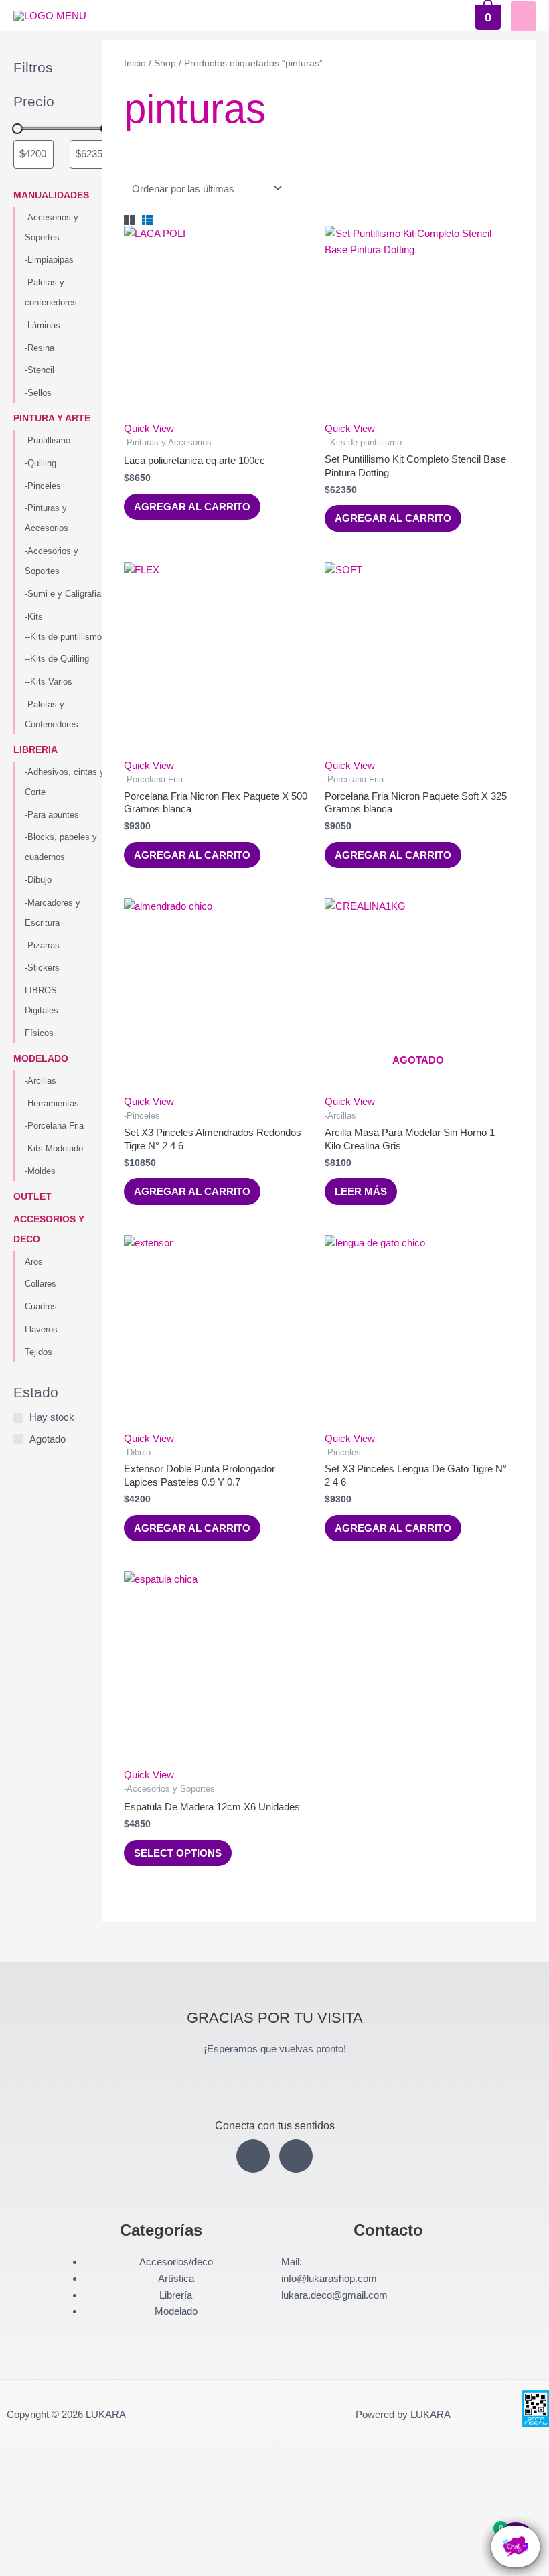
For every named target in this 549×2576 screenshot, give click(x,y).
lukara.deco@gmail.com (334, 2295)
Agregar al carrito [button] (192, 507)
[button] (59, 2512)
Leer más (361, 1191)
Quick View (149, 428)
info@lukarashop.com (329, 2278)
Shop (165, 63)
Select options (178, 1853)
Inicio (135, 63)
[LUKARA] (50, 16)
